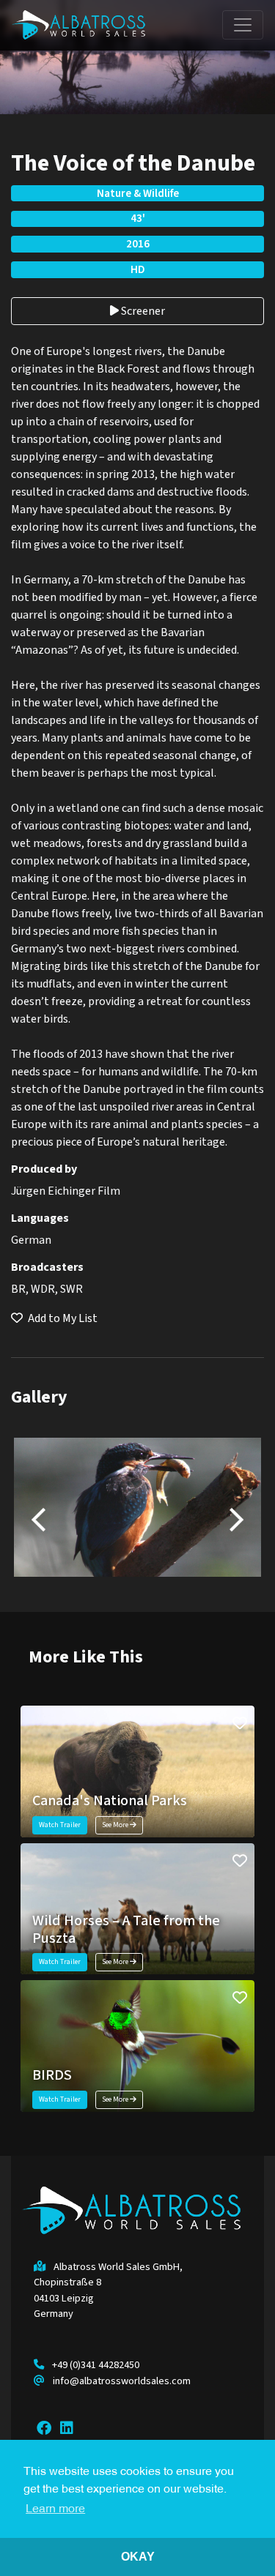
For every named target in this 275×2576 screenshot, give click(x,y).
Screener (142, 311)
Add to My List (62, 1318)
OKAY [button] (138, 2557)
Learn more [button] (55, 2509)
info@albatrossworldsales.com (122, 2381)
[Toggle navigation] (243, 25)
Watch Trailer (60, 1825)
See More (116, 1825)
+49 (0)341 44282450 (96, 2365)
